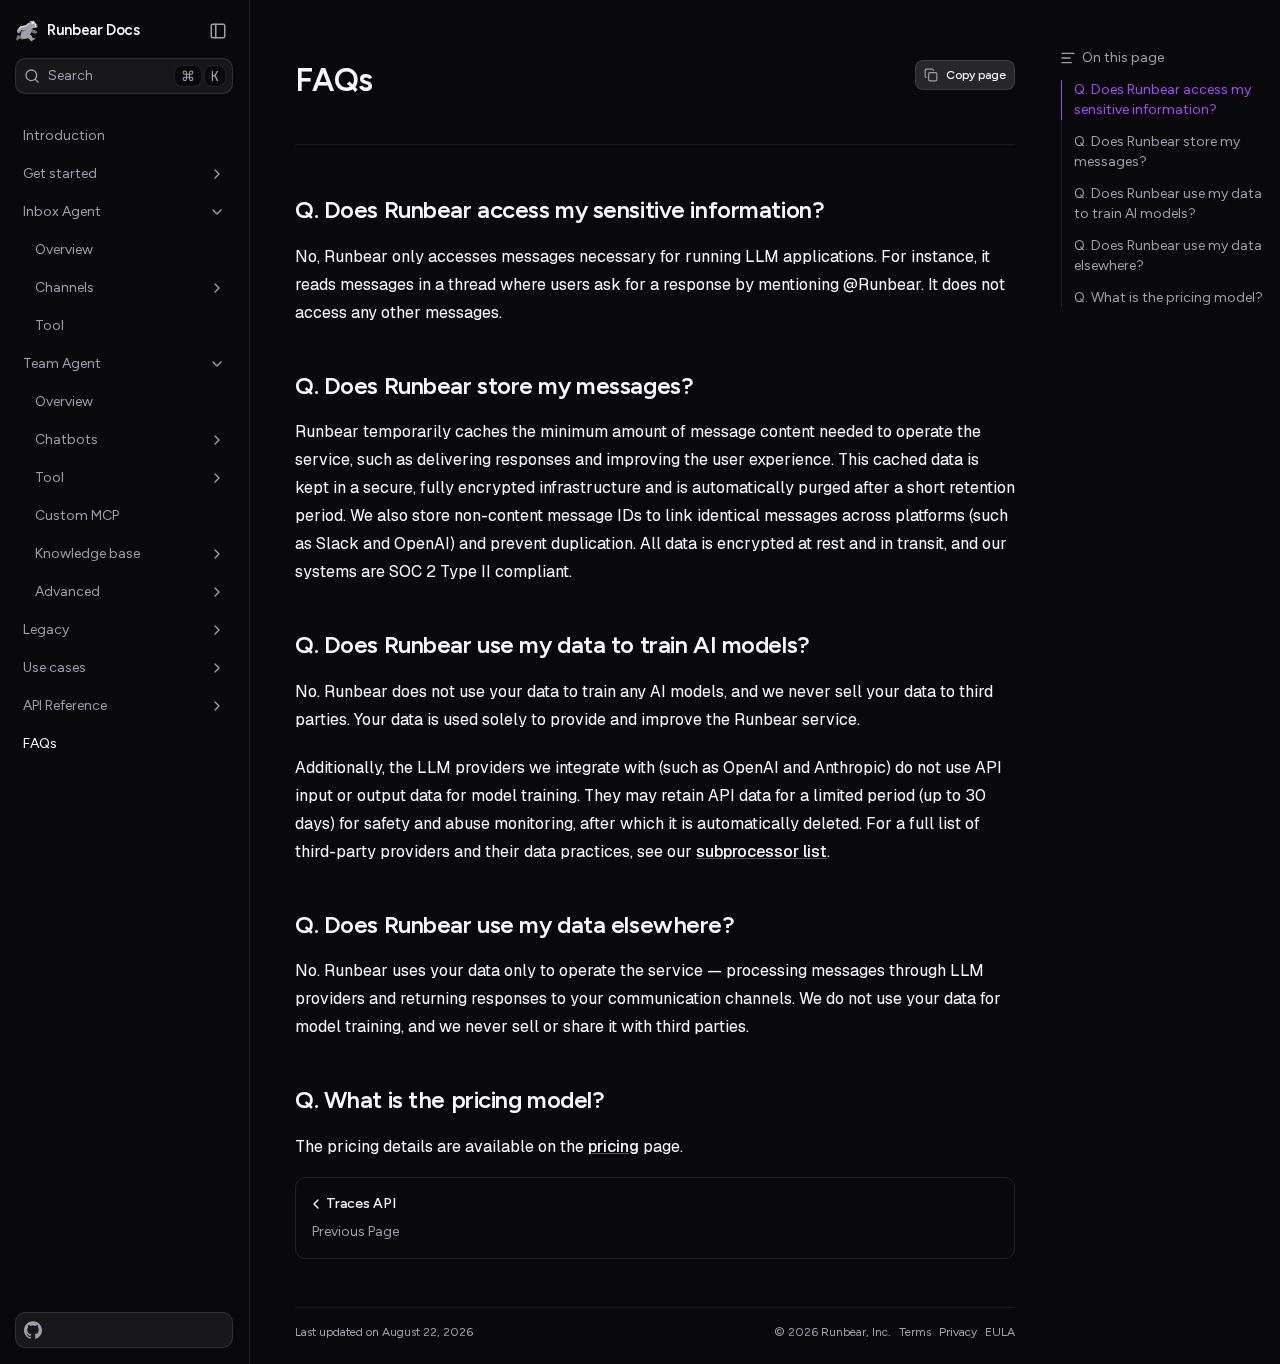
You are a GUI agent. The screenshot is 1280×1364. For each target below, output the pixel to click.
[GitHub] (33, 1330)
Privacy (958, 1332)
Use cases (54, 667)
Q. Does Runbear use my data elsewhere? (515, 924)
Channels (64, 287)
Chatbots (66, 439)
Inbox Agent (62, 211)
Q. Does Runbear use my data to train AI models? (552, 644)
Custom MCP (77, 515)
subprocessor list (761, 851)
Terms (915, 1332)
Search (133, 76)
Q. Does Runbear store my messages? (494, 385)
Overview (64, 249)
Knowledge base (87, 553)
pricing (613, 1146)
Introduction (64, 135)
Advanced (67, 591)
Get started (60, 173)
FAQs (40, 743)
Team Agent (62, 363)
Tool (49, 325)
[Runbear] (27, 31)
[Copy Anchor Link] (840, 210)
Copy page (976, 75)
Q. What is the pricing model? (449, 1099)
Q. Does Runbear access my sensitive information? (559, 209)
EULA (1000, 1332)
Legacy (46, 629)
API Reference (65, 705)
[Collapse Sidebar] (218, 31)
